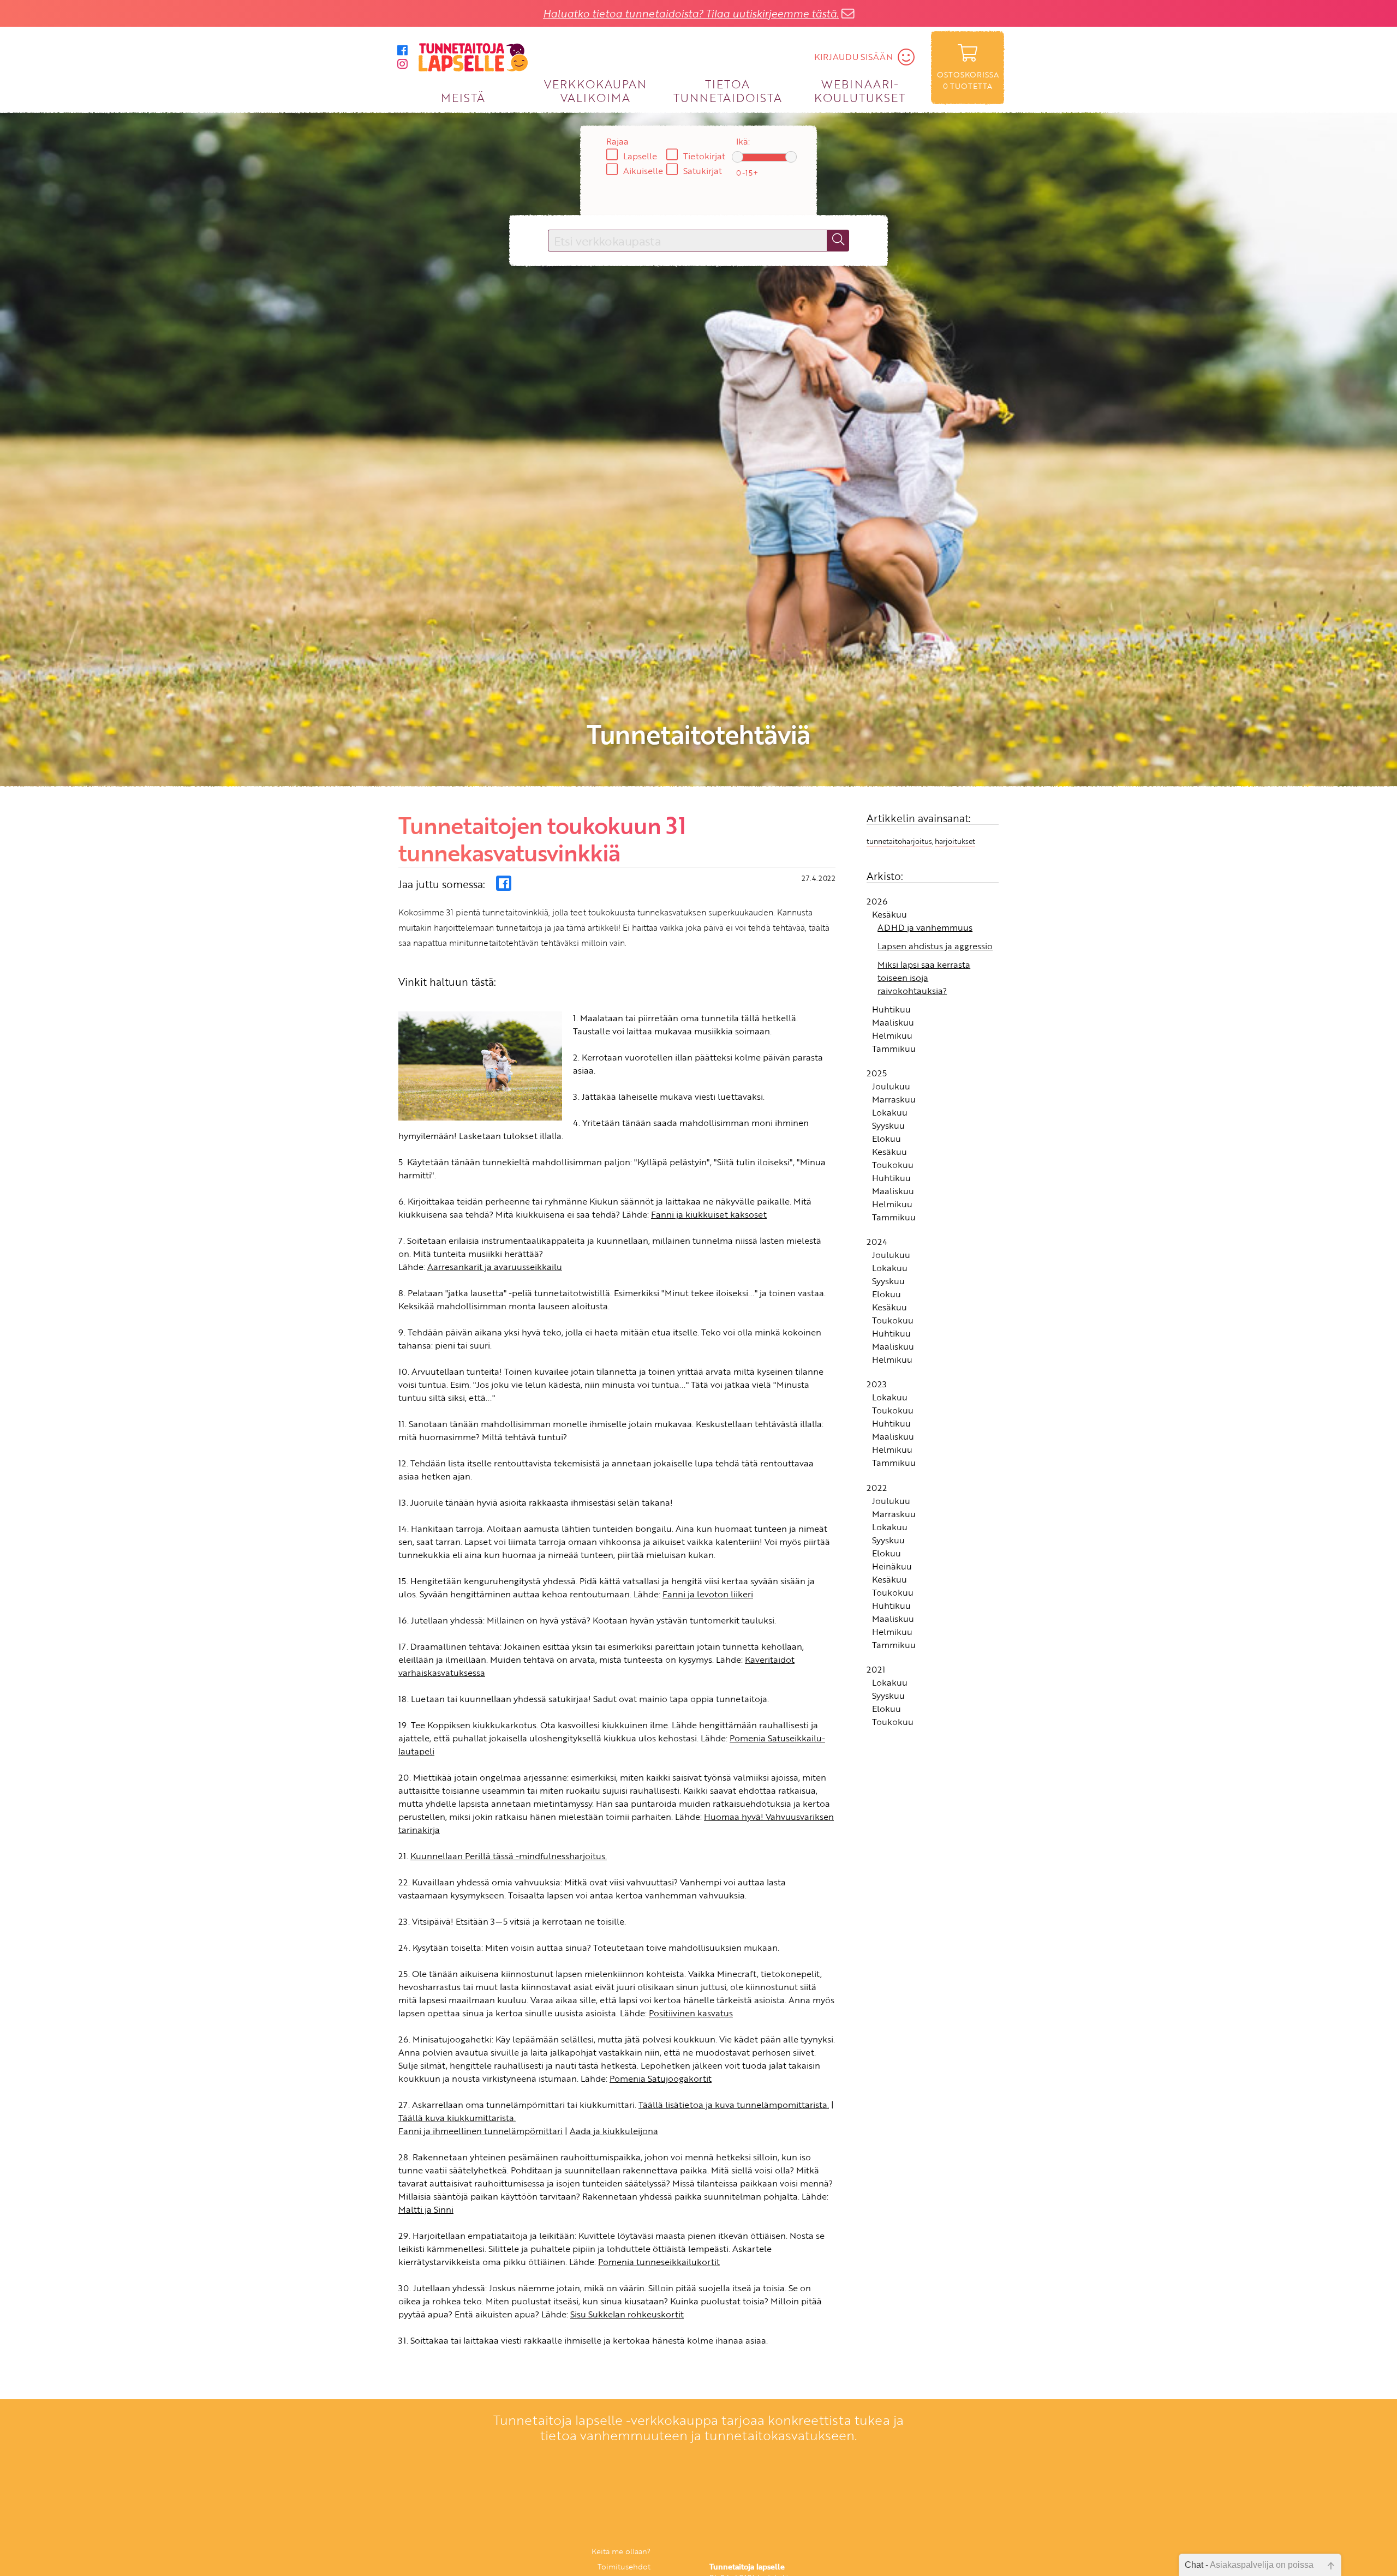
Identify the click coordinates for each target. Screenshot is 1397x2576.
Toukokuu (893, 1169)
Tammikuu (894, 1053)
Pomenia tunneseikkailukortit (659, 2267)
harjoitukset (955, 846)
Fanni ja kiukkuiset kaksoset (709, 1219)
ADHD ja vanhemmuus (925, 932)
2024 (877, 1247)
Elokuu (886, 1143)
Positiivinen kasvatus (691, 2018)
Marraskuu (894, 1104)
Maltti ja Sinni (426, 2214)
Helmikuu (892, 1040)
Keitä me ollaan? (621, 2556)
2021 (876, 1674)
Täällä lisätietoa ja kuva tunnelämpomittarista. (734, 2110)
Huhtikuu (891, 1014)
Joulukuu (891, 1091)
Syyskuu (888, 1130)
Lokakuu (890, 1117)
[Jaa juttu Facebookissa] (504, 888)
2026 (877, 906)
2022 (877, 1492)
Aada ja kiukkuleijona (614, 2136)
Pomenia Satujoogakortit (661, 2083)
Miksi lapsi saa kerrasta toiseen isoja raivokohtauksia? (924, 982)
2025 (877, 1077)
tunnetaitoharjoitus (899, 846)
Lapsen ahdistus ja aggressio (935, 950)
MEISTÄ (463, 97)
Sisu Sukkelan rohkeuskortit (627, 2319)
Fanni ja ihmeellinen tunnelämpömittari (480, 2136)
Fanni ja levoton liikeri (708, 1599)
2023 (877, 1389)
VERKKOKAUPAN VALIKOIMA (595, 90)
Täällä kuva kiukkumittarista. (457, 2123)
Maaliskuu (893, 1027)
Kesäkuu (889, 919)
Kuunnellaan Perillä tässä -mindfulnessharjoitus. (509, 1861)
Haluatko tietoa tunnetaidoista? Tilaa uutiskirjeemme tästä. (691, 13)
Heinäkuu (892, 1571)
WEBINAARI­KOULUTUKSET (860, 90)
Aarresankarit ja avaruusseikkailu (495, 1272)
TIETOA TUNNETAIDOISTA (728, 90)
